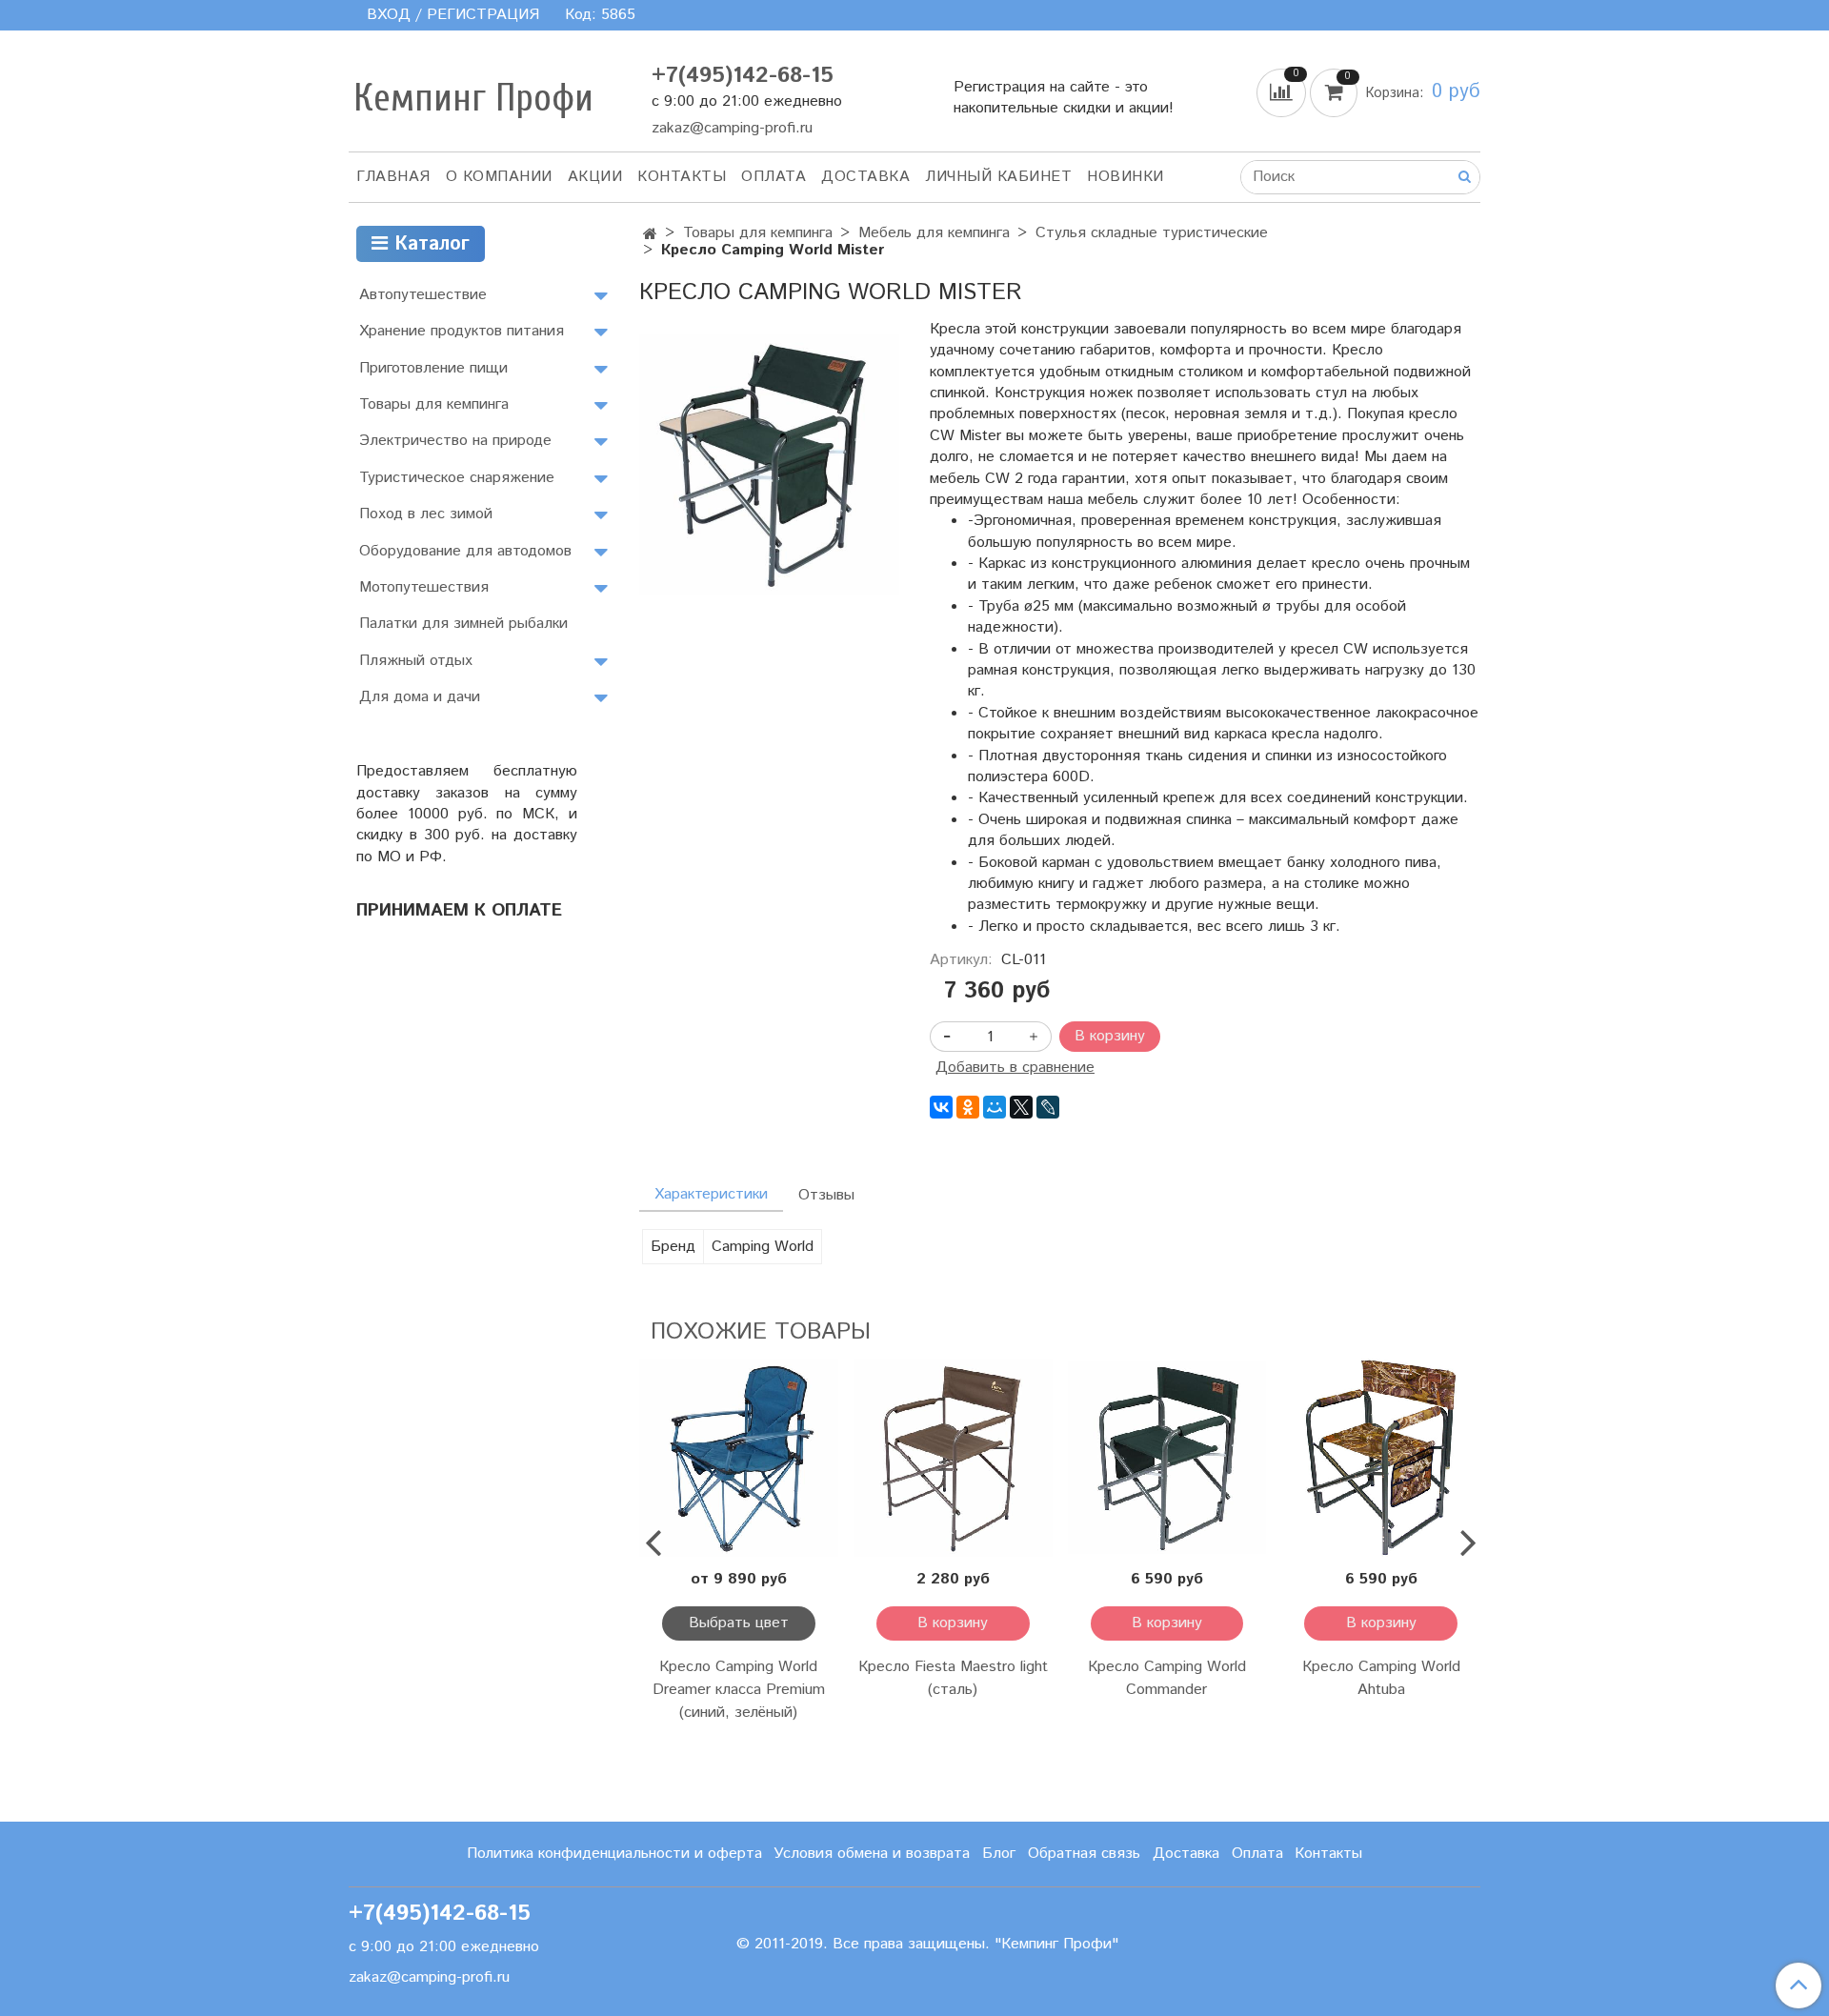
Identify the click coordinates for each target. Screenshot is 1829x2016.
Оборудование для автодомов (465, 551)
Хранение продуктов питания (462, 331)
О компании (499, 177)
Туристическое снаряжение (457, 478)
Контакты (682, 177)
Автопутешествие (423, 295)
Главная (393, 177)
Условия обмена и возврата (872, 1854)
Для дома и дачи (420, 697)
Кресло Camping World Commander (1167, 1678)
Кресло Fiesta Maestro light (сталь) (953, 1678)
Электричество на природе (455, 441)
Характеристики (711, 1194)
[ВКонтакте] (941, 1107)
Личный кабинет (998, 177)
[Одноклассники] (968, 1107)
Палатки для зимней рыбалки (463, 624)
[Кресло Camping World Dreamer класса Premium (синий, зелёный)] (739, 1458)
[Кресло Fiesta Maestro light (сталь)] (953, 1458)
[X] (1021, 1107)
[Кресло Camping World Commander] (1167, 1458)
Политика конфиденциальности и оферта (614, 1854)
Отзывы (826, 1195)
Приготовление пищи (433, 368)
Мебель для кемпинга (934, 233)
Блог (999, 1854)
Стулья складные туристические (1152, 233)
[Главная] (650, 235)
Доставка (865, 177)
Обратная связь (1084, 1854)
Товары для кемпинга (758, 233)
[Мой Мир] (995, 1107)
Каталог (429, 244)
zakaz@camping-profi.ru (732, 128)
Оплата (774, 177)
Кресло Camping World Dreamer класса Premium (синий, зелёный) (739, 1690)
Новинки (1126, 177)
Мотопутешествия (424, 587)
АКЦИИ (595, 177)
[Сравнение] (1283, 92)
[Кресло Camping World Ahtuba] (1381, 1458)
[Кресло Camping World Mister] (769, 464)
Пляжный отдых (416, 661)
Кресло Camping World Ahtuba (1381, 1678)
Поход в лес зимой (426, 514)
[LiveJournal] (1048, 1107)
